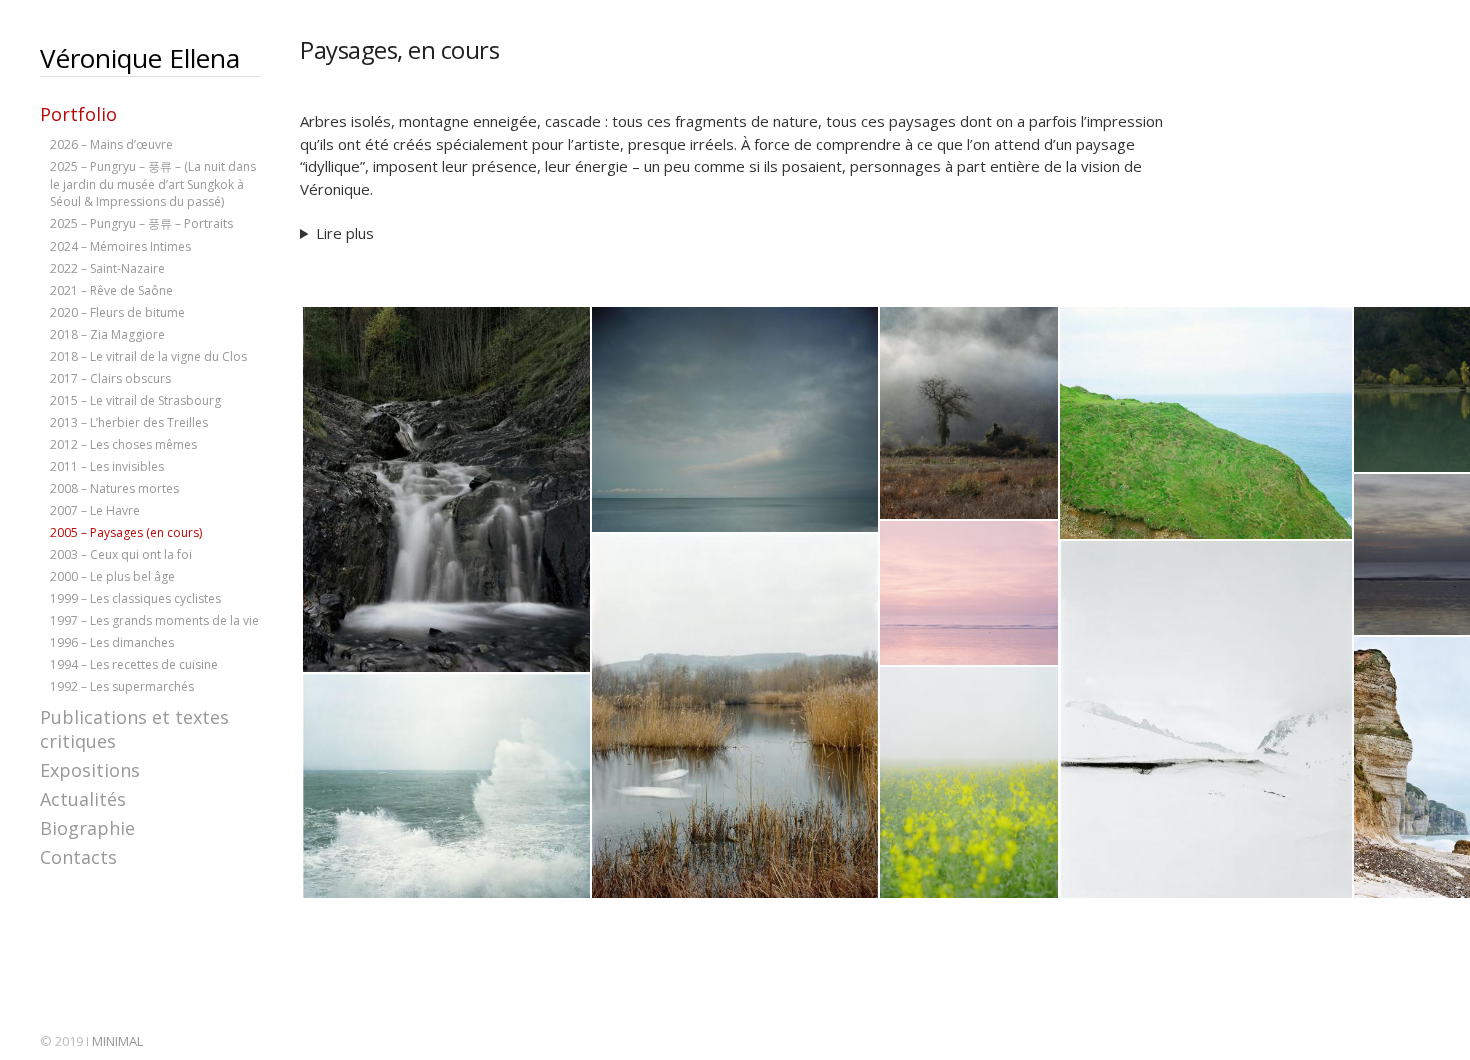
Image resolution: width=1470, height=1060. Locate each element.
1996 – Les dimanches (112, 642)
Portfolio (78, 114)
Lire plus (345, 233)
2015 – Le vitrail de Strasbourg (135, 400)
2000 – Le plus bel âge (112, 576)
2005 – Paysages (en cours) (126, 532)
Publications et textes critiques (134, 729)
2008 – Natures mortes (114, 488)
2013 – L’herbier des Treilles (129, 422)
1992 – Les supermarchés (122, 686)
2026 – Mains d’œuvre (111, 144)
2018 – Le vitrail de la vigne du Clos (148, 356)
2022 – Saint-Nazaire (107, 268)
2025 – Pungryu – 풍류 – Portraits (141, 223)
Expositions (90, 770)
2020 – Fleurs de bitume (117, 312)
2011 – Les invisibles (107, 466)
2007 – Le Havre (95, 510)
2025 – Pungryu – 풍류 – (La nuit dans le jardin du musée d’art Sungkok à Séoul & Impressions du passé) (153, 184)
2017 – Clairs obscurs (110, 378)
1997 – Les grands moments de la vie (154, 620)
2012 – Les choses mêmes (123, 444)
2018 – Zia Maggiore (107, 334)
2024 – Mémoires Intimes (120, 246)
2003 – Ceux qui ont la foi (121, 554)
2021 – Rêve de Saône (111, 290)
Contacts (78, 857)
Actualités (83, 799)
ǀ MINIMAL (114, 1041)
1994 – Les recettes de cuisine (134, 664)
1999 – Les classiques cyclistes (135, 598)
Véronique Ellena (140, 58)
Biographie (87, 828)
